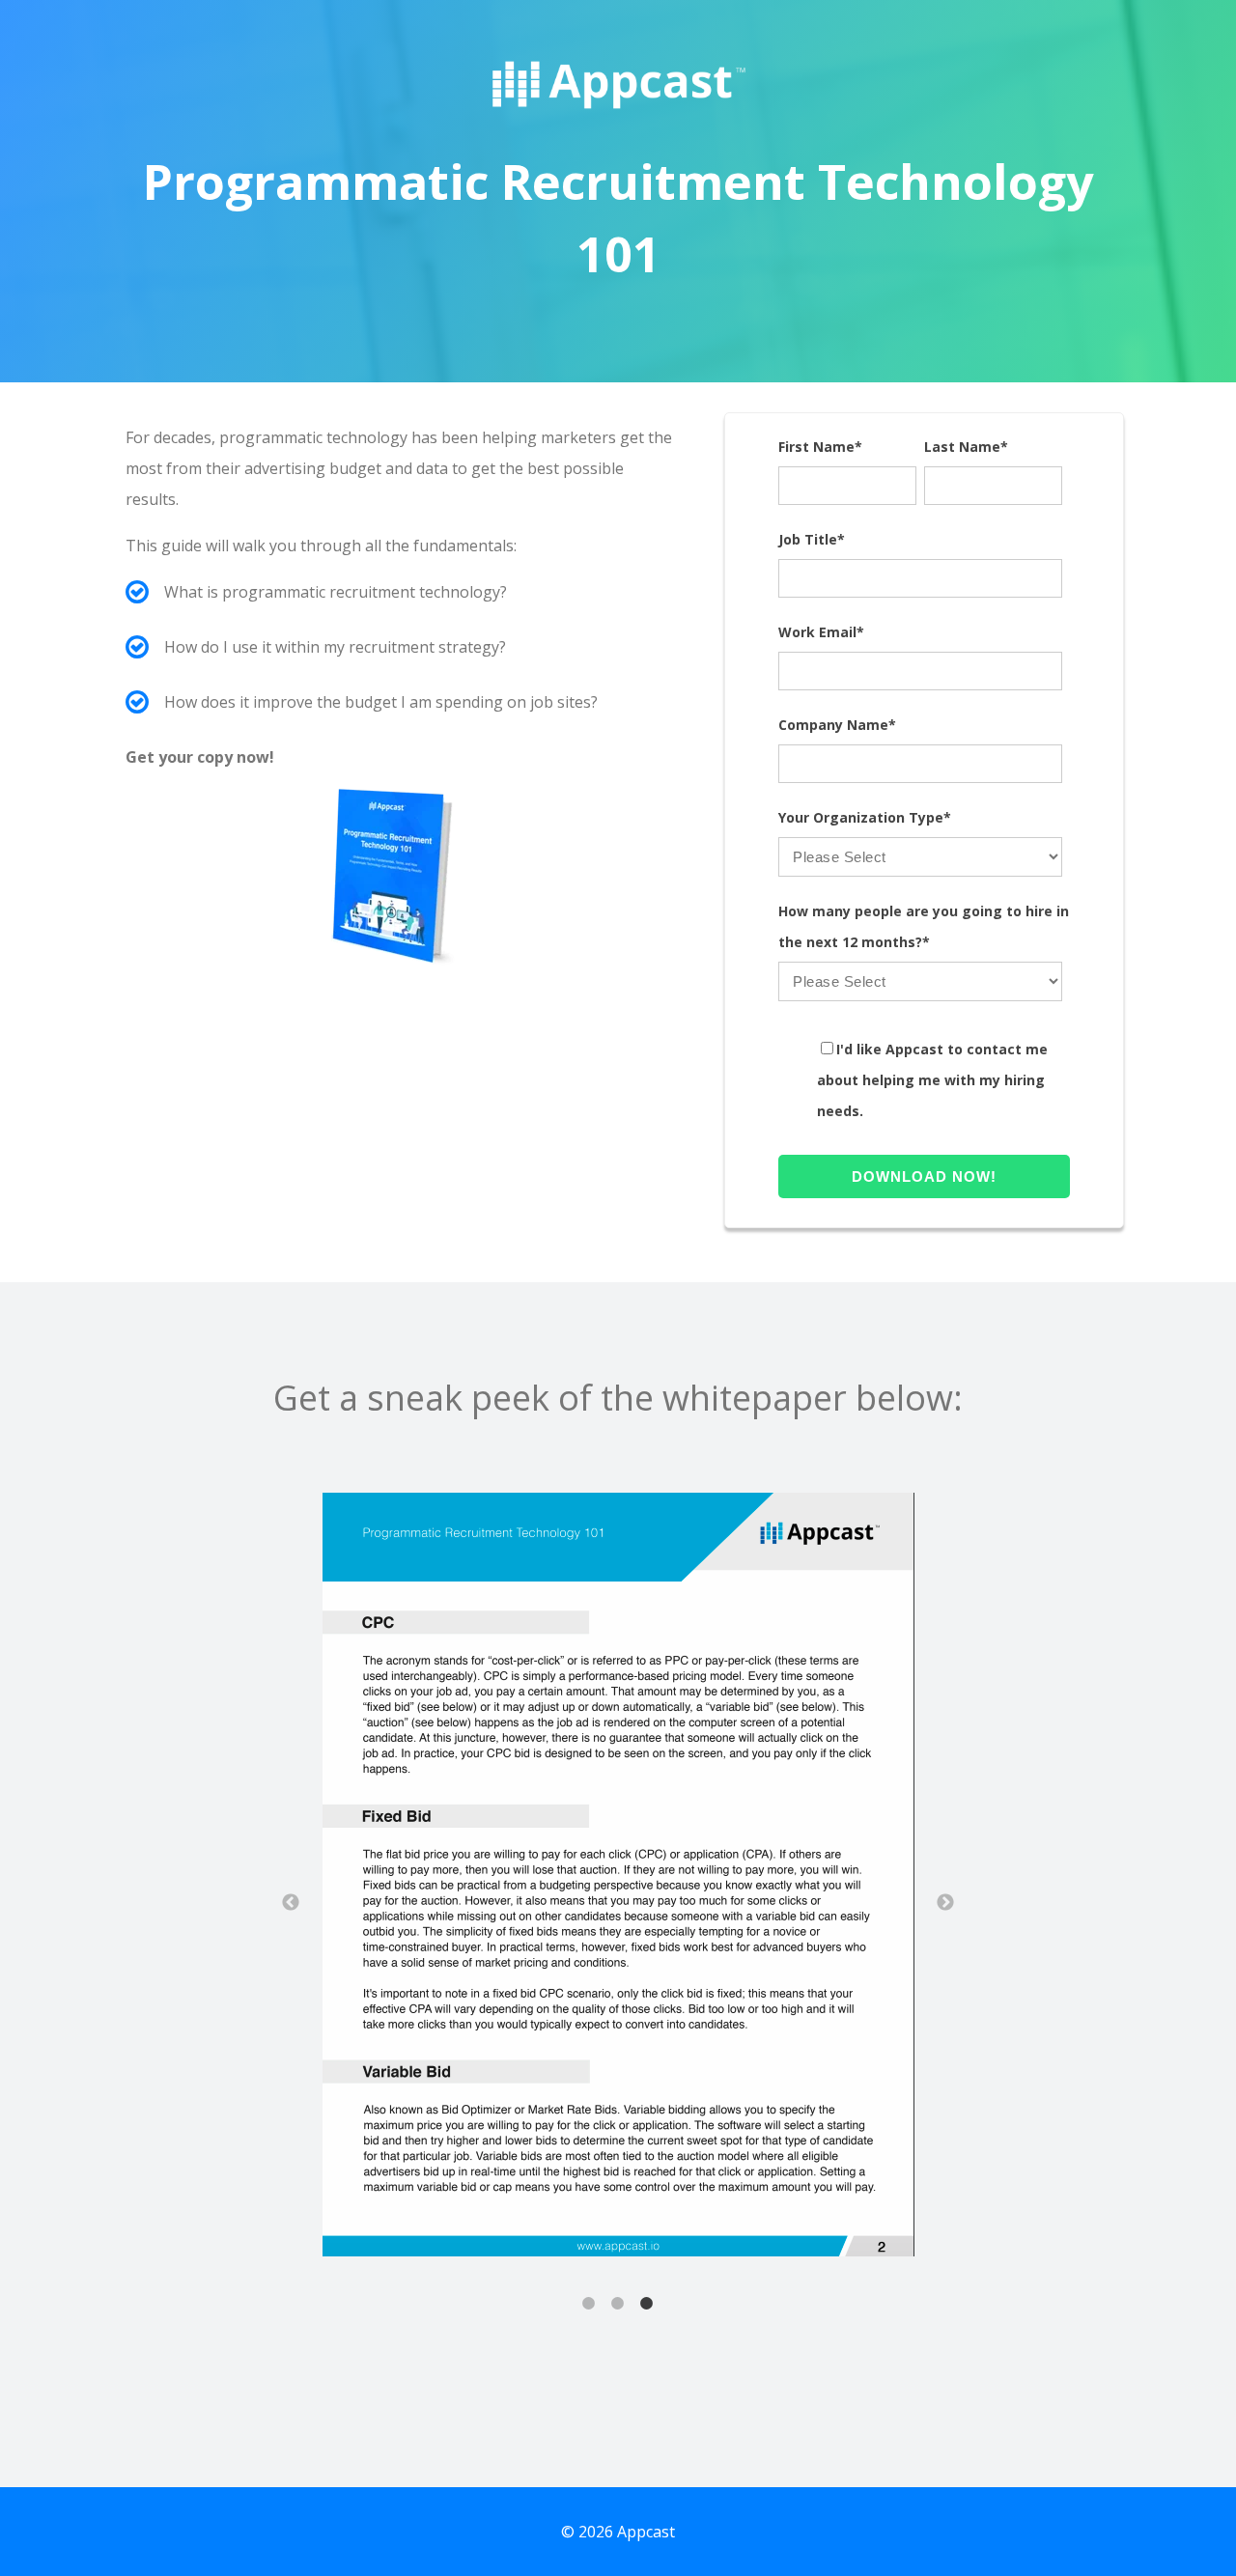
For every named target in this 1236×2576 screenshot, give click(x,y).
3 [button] (647, 2304)
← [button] (291, 1903)
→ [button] (945, 1903)
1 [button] (589, 2304)
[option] (618, 1879)
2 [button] (618, 2304)
